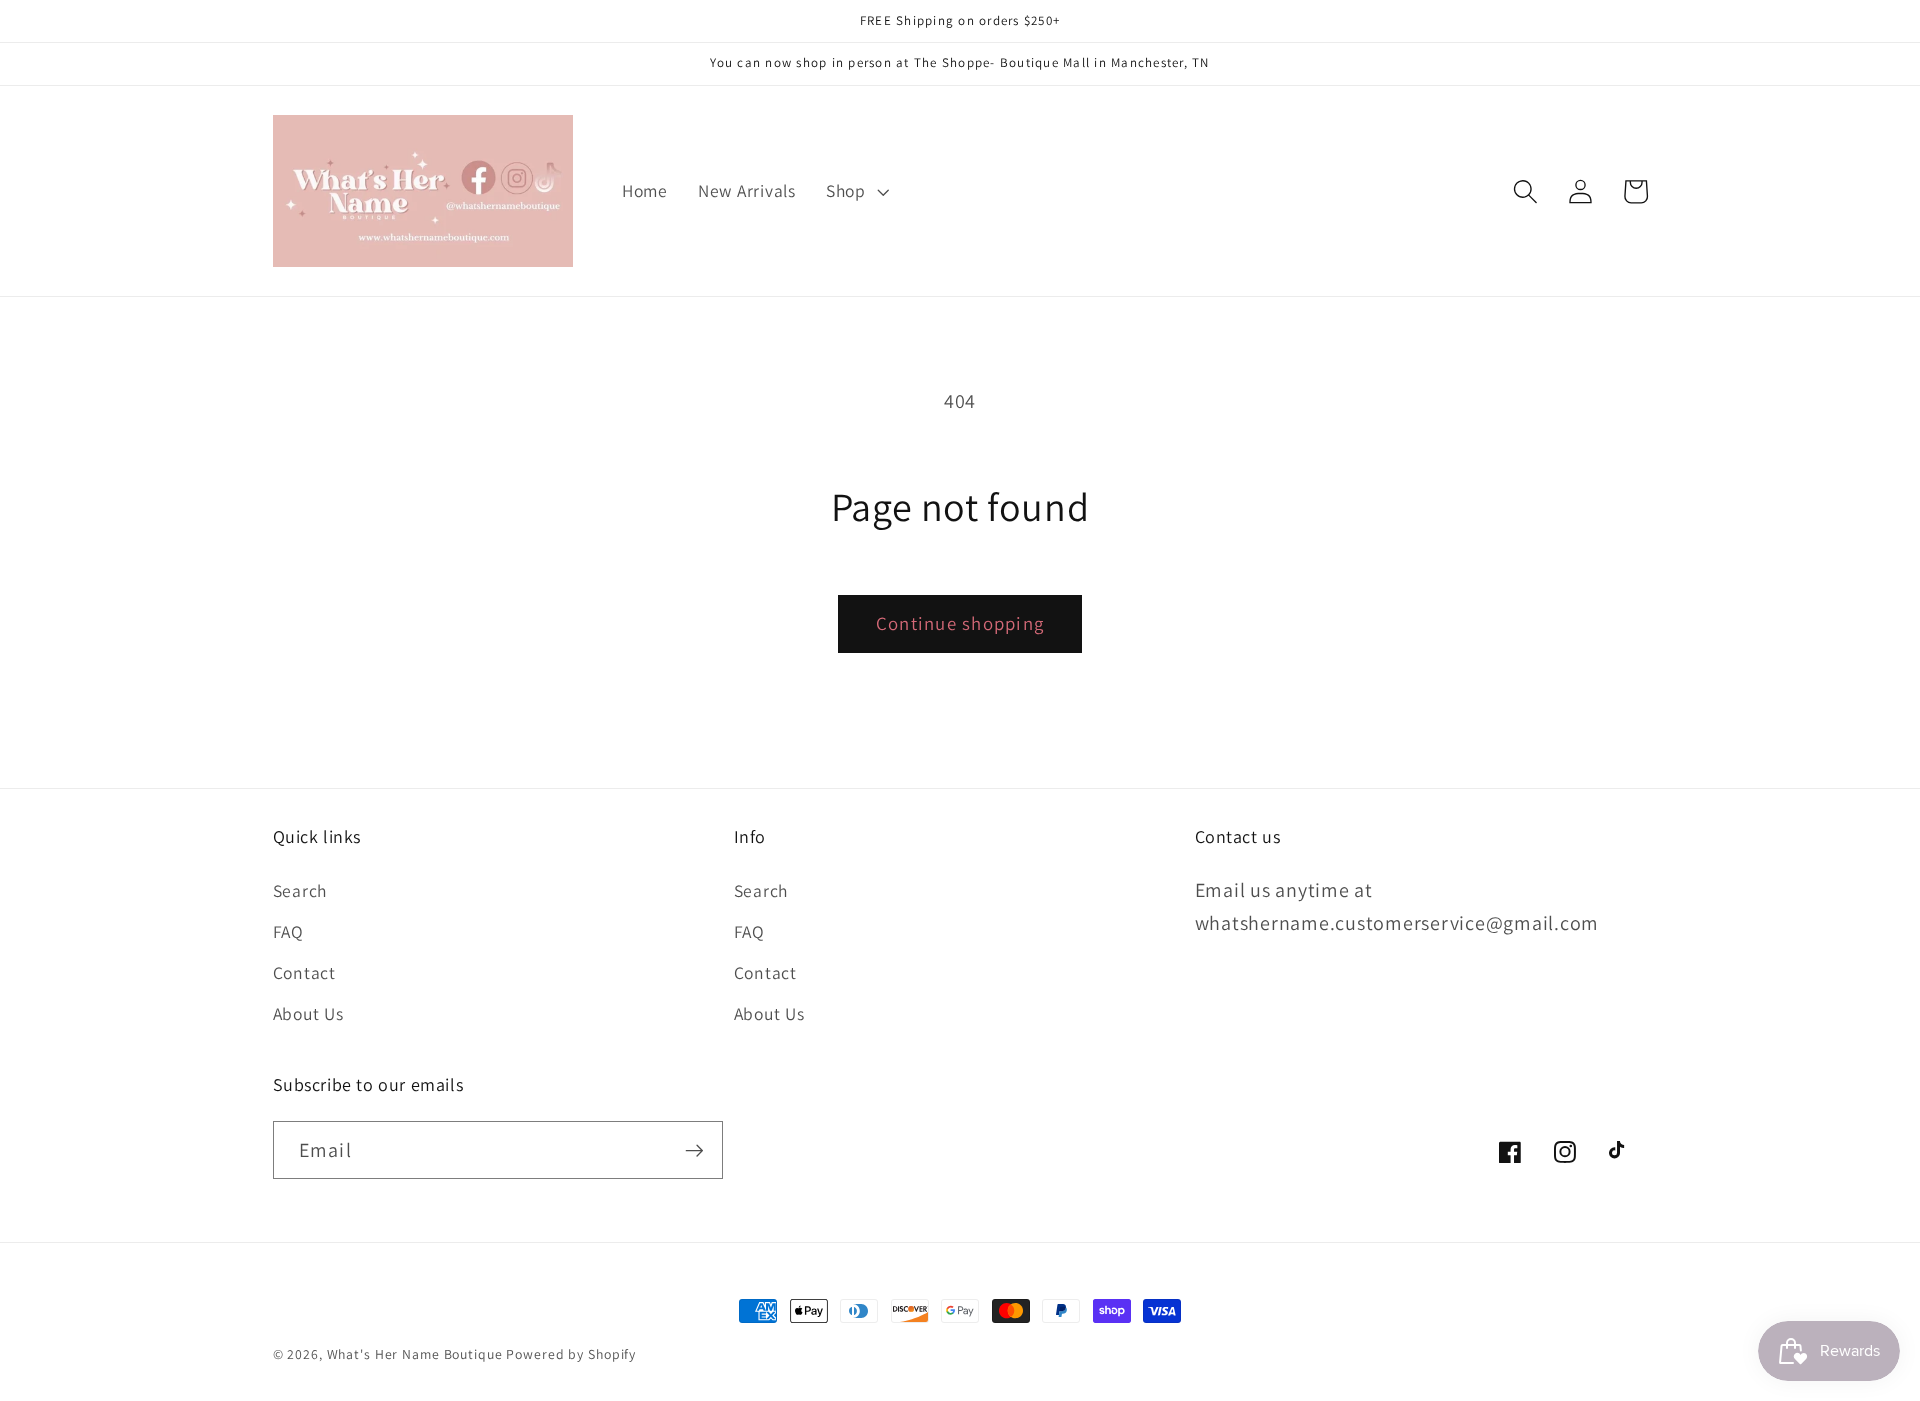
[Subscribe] (694, 1150)
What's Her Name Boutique (417, 1354)
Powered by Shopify (571, 1354)
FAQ (288, 931)
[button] (855, 191)
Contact (304, 972)
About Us (308, 1013)
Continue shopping (960, 623)
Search (300, 890)
